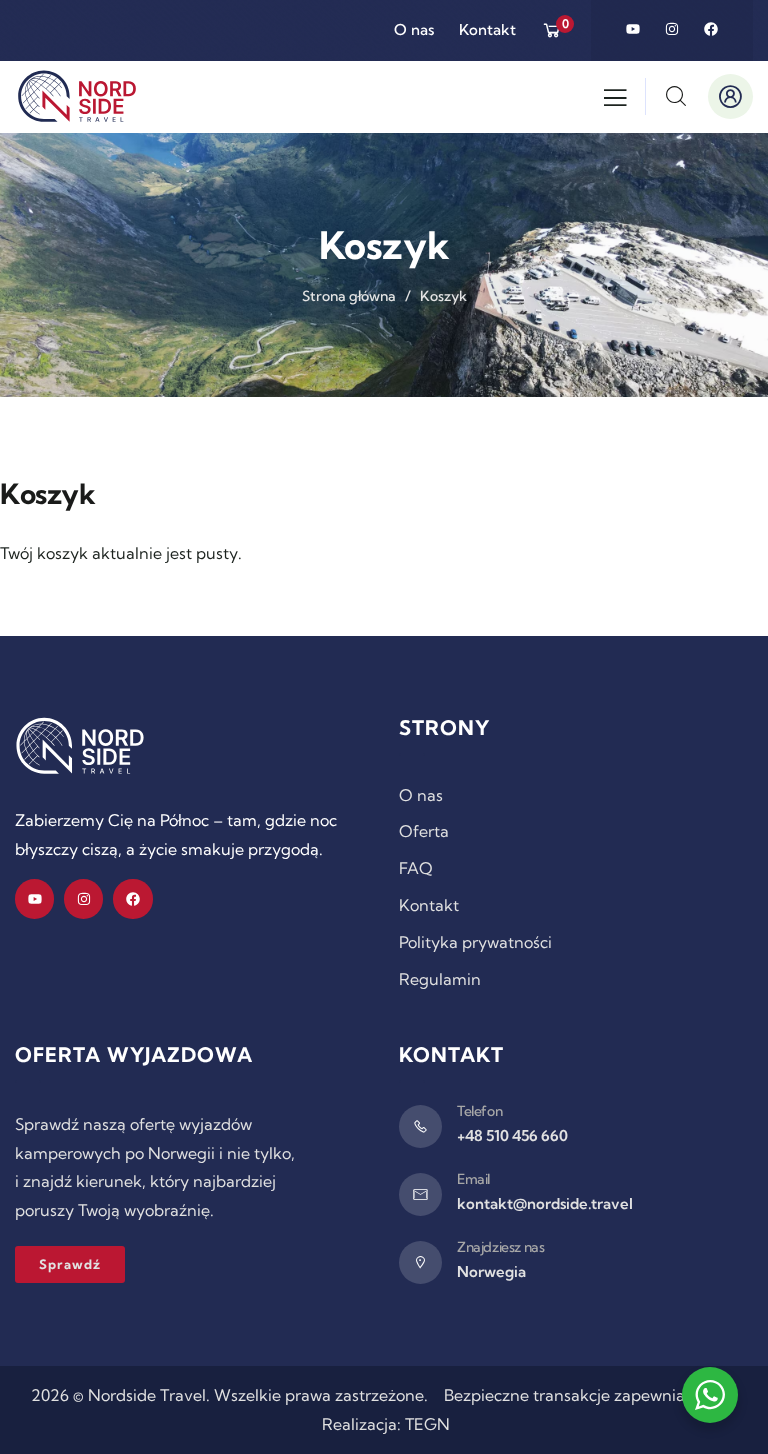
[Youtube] (633, 29)
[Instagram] (672, 29)
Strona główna (349, 296)
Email (473, 1179)
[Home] (80, 746)
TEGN (427, 1424)
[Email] (420, 1194)
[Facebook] (711, 29)
